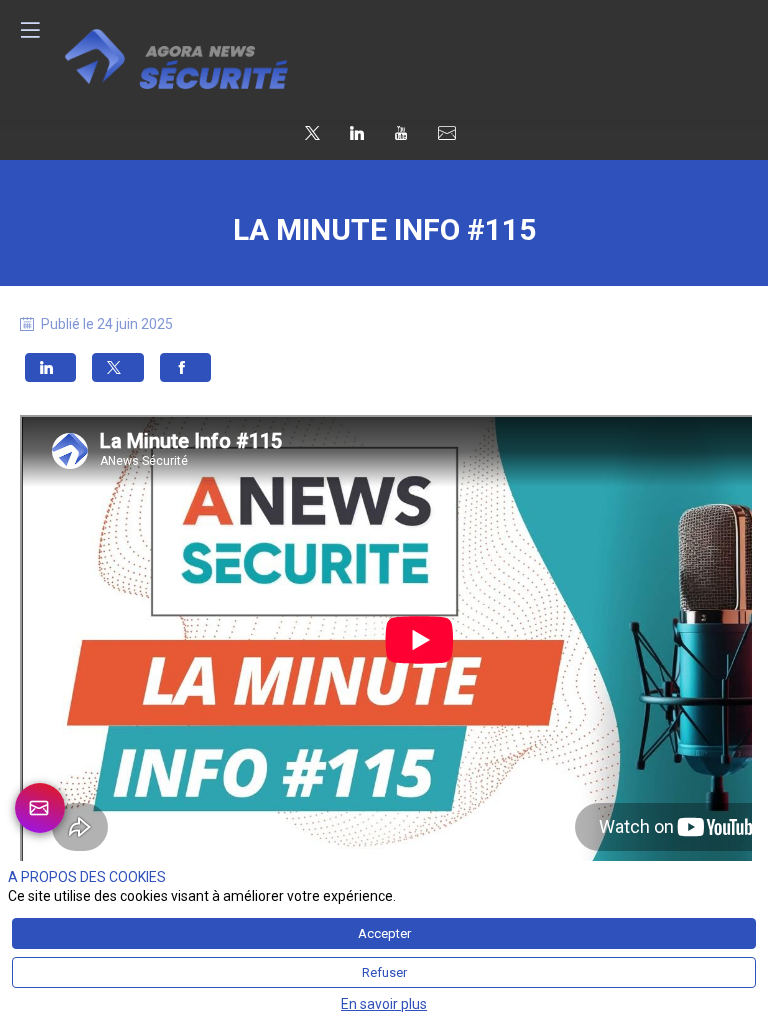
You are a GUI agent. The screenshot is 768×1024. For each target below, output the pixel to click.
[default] (447, 133)
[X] (312, 132)
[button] (50, 366)
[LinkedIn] (357, 132)
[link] (40, 808)
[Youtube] (401, 132)
